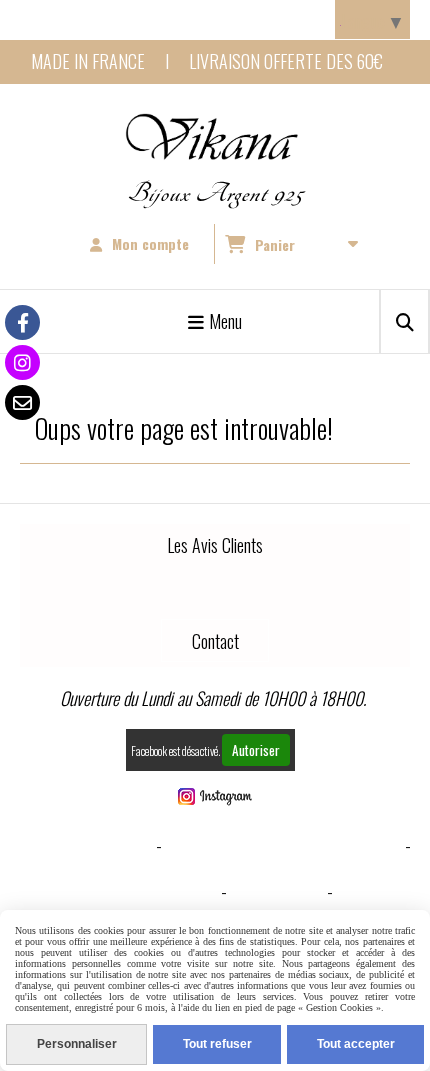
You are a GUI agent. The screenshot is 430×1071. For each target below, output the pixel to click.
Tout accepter (356, 1044)
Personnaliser (77, 1044)
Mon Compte (277, 891)
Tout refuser (217, 1044)
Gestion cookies (157, 891)
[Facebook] (22, 322)
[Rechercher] (404, 321)
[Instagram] (22, 362)
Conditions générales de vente (283, 845)
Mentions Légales (86, 845)
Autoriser (256, 750)
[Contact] (22, 402)
